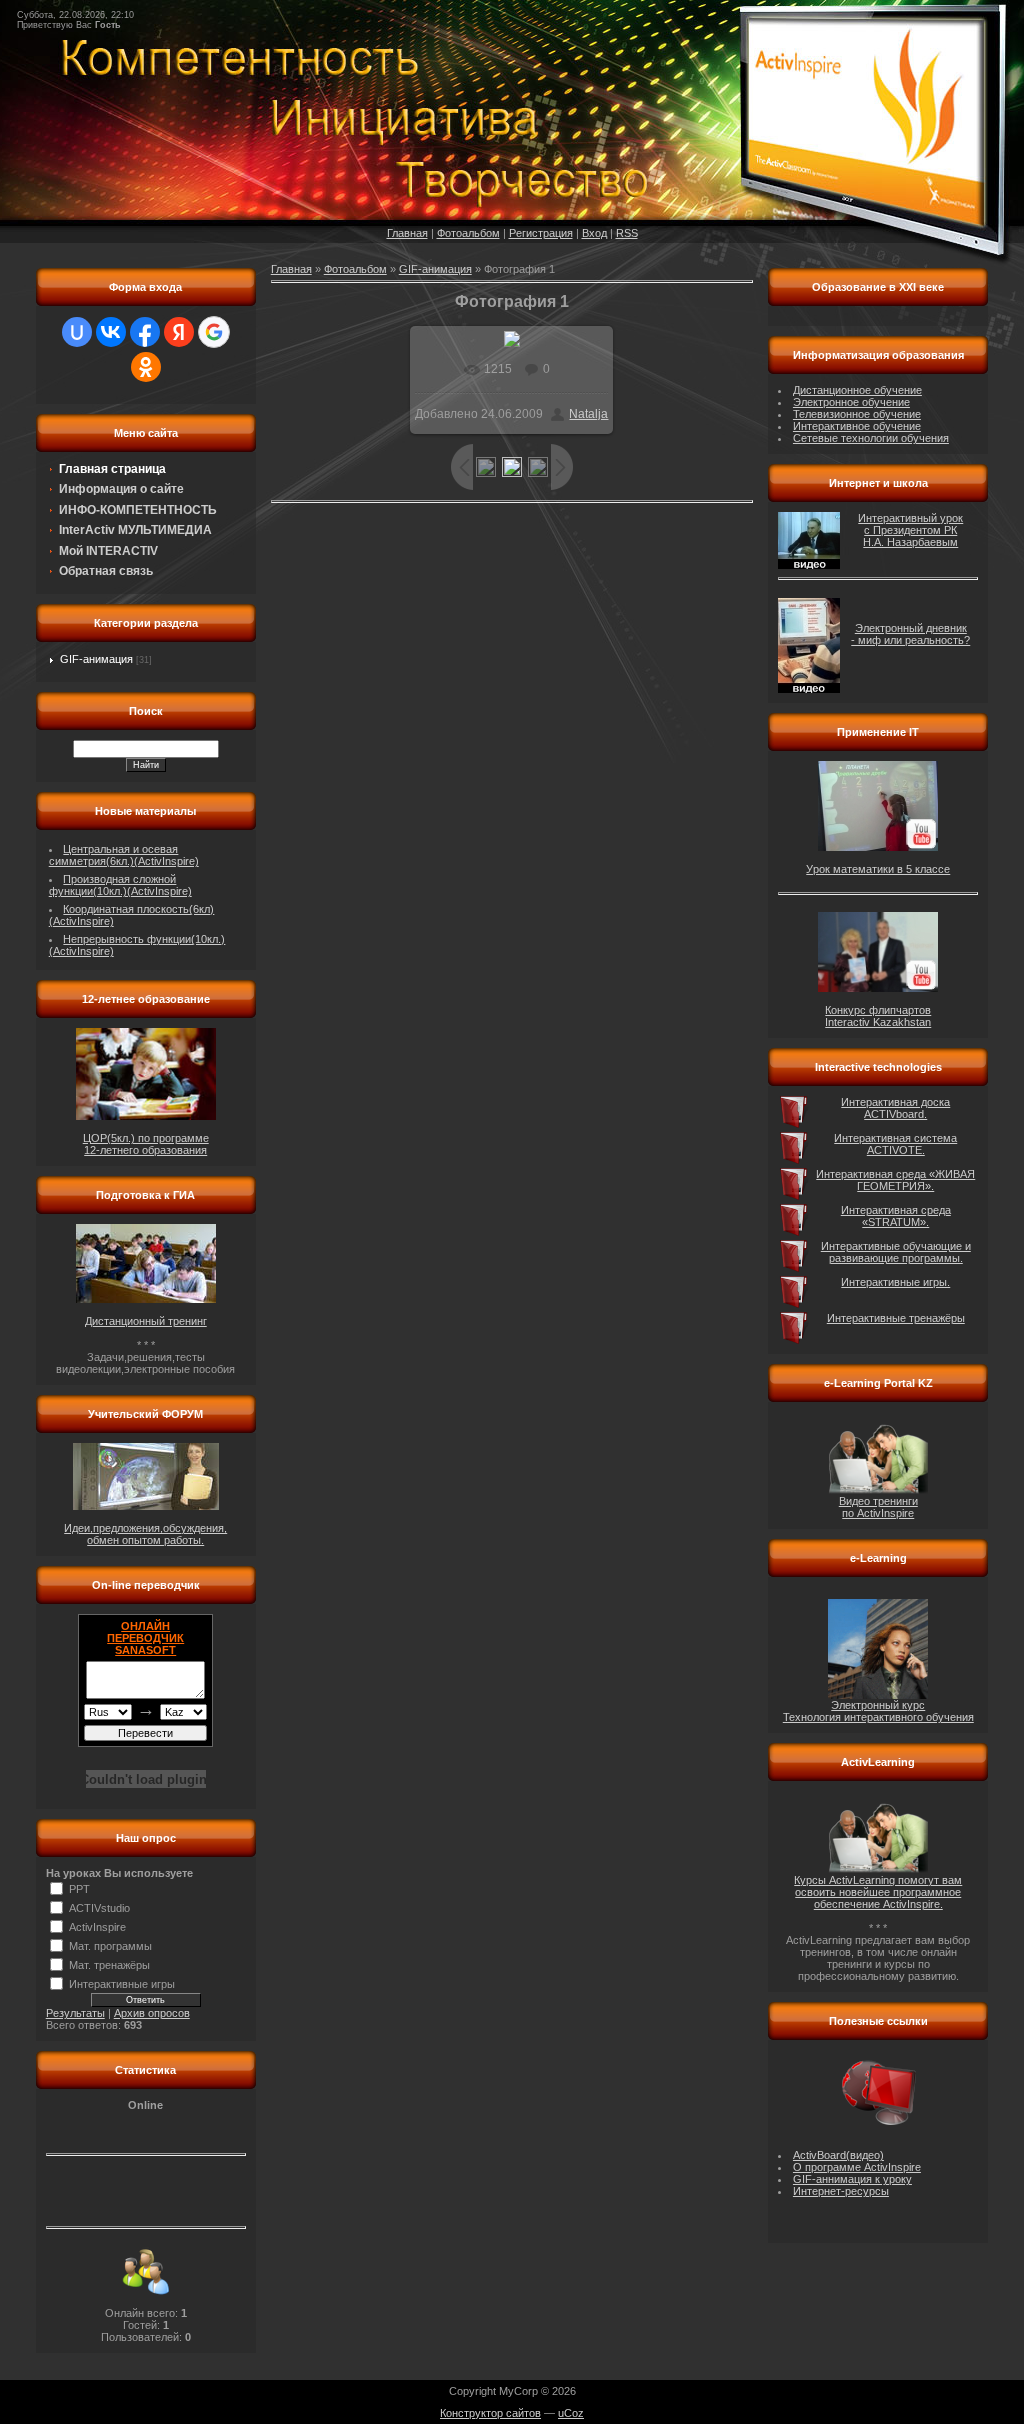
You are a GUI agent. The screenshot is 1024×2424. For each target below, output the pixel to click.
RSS (627, 233)
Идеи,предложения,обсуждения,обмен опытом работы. (145, 1534)
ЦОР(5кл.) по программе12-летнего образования (146, 1144)
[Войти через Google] (214, 332)
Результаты (75, 2013)
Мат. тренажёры (109, 1965)
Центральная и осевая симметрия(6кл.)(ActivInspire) (124, 855)
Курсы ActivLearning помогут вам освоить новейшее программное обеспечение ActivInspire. (878, 1892)
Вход (594, 233)
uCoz (571, 2413)
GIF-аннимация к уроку (852, 2179)
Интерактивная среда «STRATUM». (896, 1216)
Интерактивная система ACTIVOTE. (895, 1144)
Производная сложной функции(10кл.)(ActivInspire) (120, 885)
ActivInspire (97, 1927)
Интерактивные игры (122, 1984)
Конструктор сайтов (490, 2413)
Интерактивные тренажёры (896, 1318)
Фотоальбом (468, 233)
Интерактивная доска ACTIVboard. (895, 1108)
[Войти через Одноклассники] (146, 367)
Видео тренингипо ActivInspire (878, 1507)
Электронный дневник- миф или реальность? (910, 634)
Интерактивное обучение (857, 426)
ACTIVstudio (99, 1908)
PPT (79, 1889)
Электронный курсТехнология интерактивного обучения (878, 1711)
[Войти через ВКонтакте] (111, 332)
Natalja (588, 414)
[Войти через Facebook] (145, 332)
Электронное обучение (851, 402)
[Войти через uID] (77, 332)
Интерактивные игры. (895, 1282)
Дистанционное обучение (857, 390)
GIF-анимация (96, 659)
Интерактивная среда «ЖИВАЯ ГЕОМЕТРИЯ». (895, 1180)
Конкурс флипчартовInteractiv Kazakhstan (878, 1016)
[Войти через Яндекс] (179, 332)
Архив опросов (152, 2013)
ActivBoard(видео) (838, 2155)
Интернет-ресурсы (841, 2191)
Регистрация (541, 233)
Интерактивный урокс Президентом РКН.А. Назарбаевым (910, 530)
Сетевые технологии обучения (871, 438)
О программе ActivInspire (857, 2167)
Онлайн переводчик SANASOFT (145, 1638)
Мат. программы (110, 1946)
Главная (407, 233)
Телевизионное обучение (857, 414)
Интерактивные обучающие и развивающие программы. (896, 1252)
